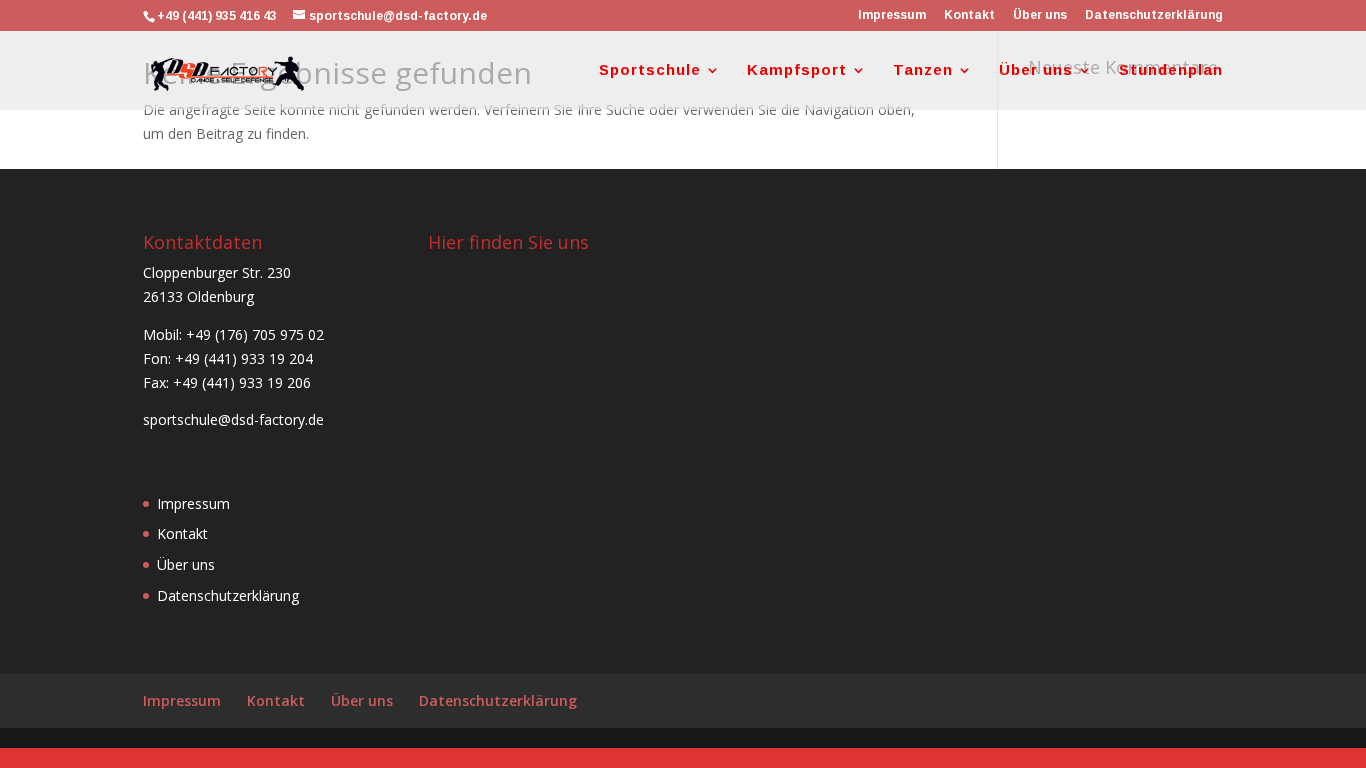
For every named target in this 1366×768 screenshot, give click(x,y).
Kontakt (969, 15)
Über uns (1040, 15)
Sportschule (650, 70)
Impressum (892, 15)
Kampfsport (797, 70)
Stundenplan (1171, 70)
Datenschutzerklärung (1154, 15)
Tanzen (923, 70)
